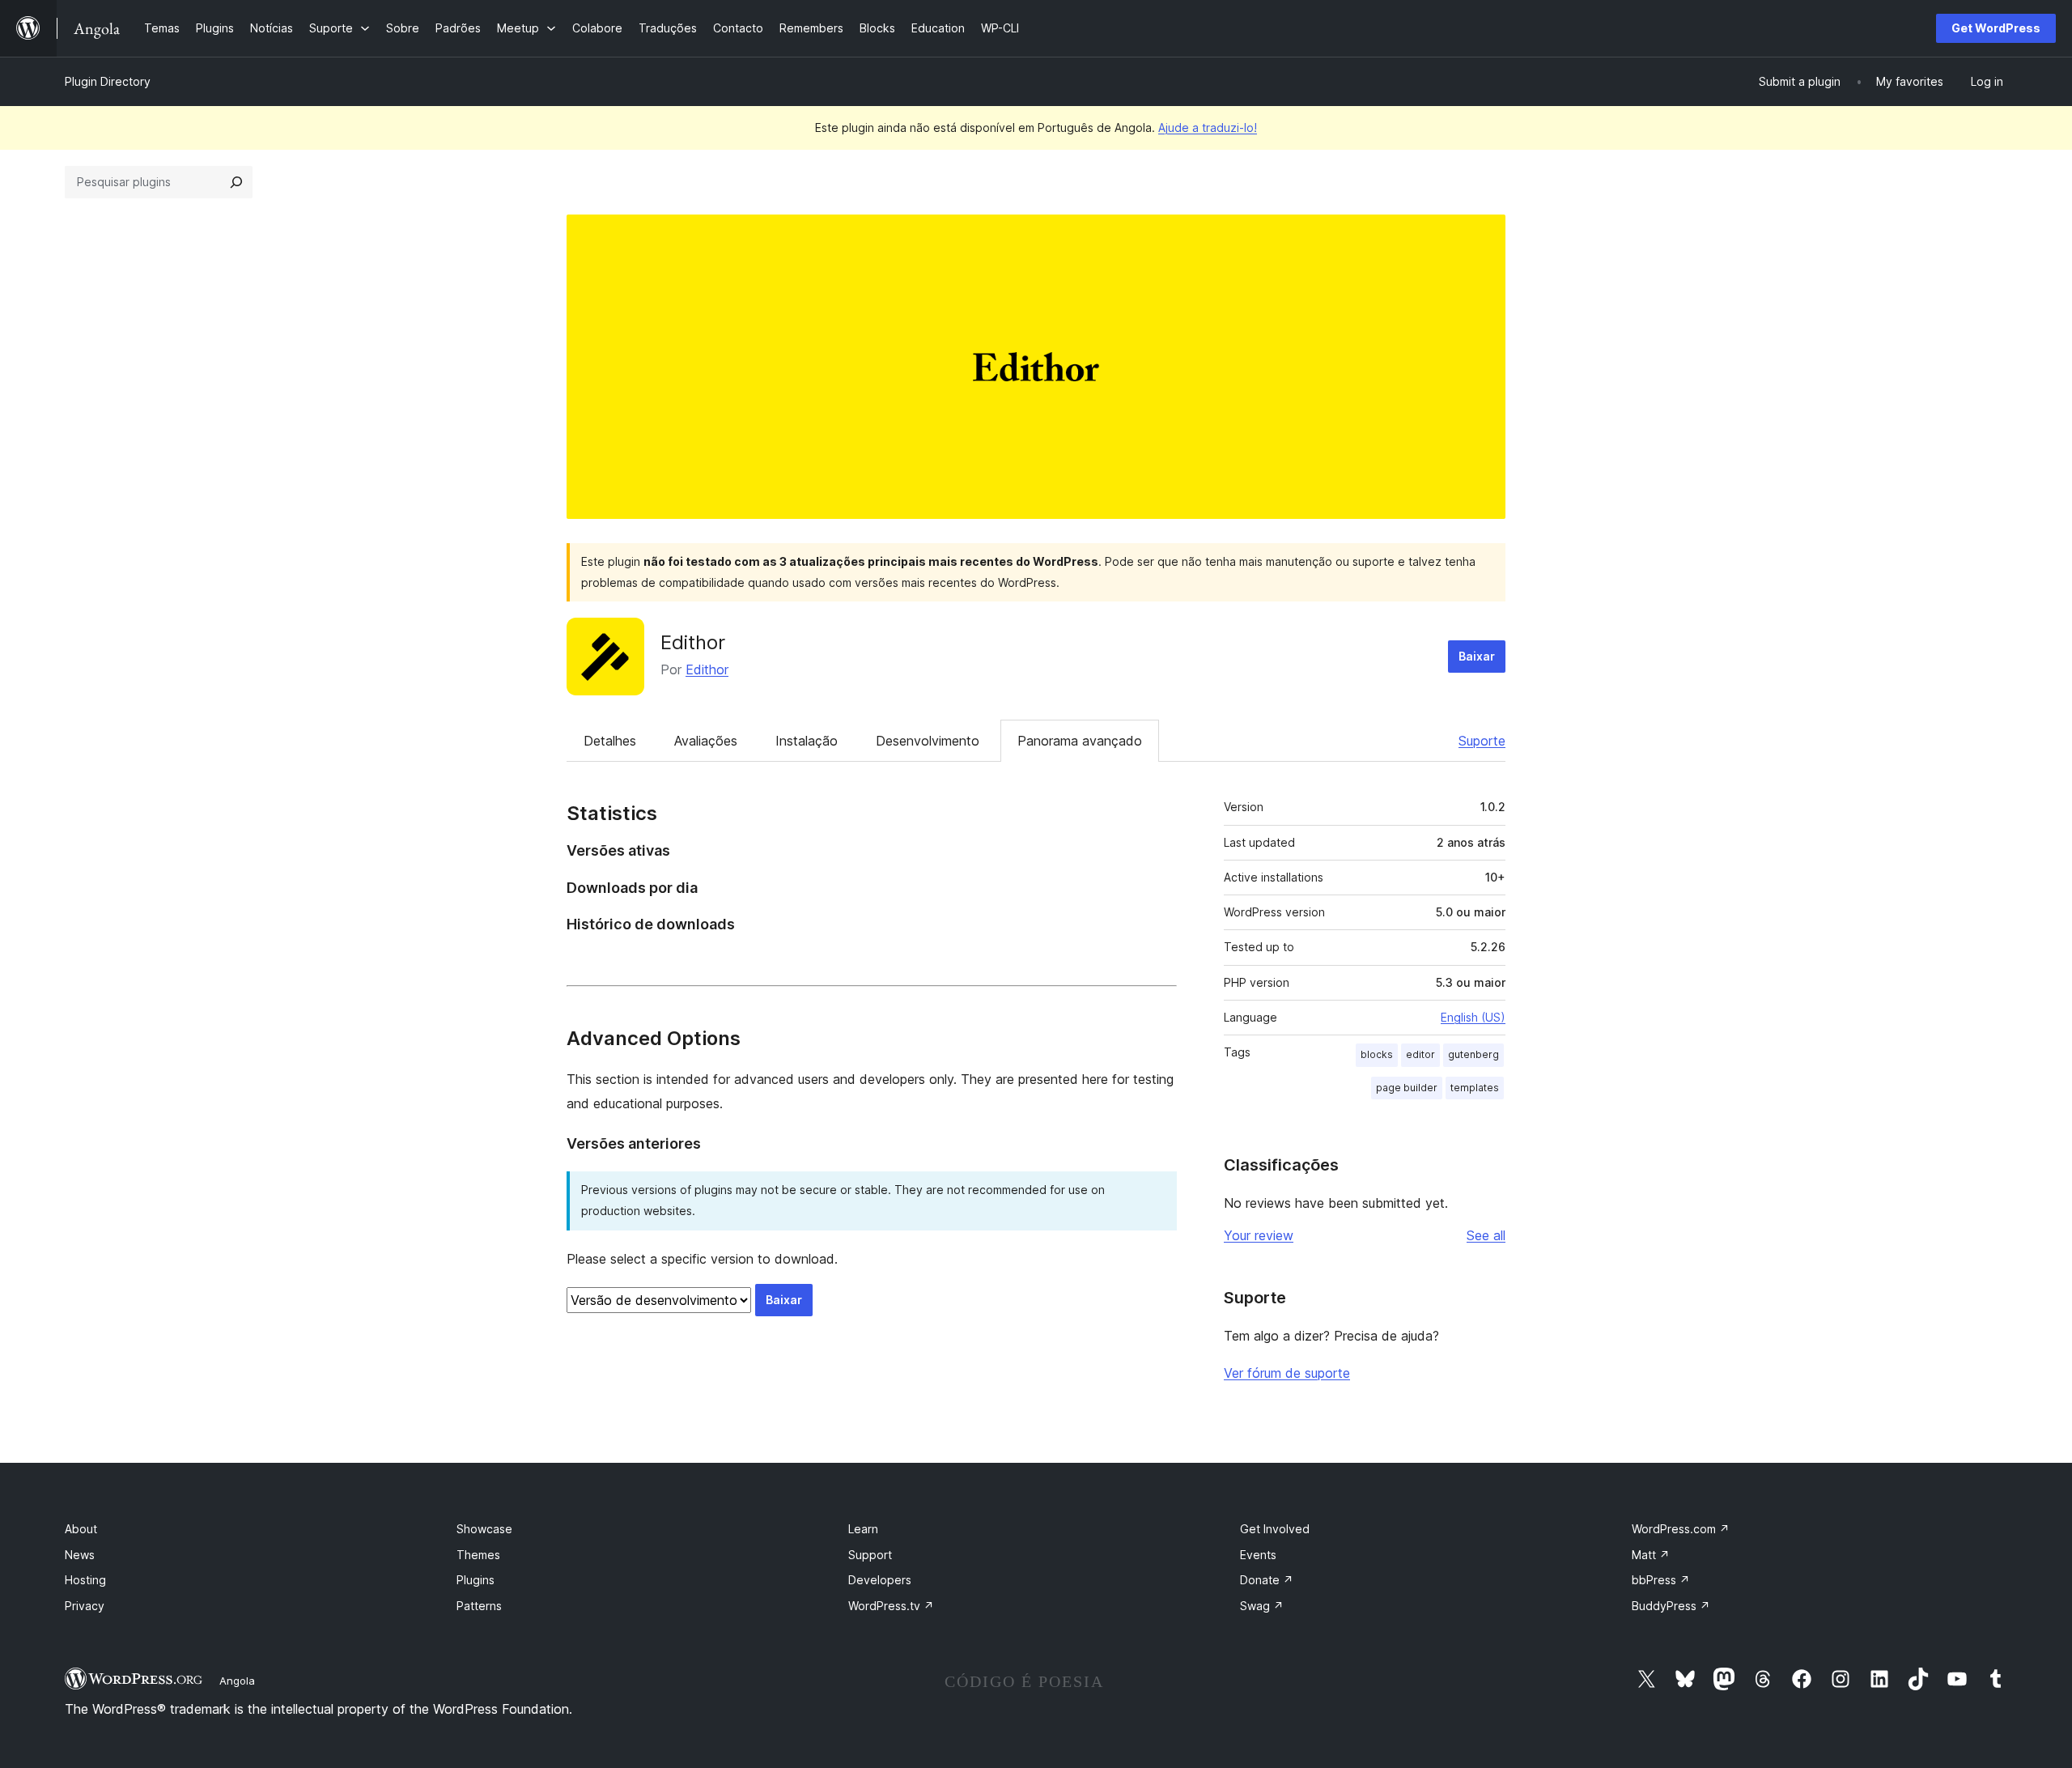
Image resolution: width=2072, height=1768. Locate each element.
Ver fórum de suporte (1287, 1373)
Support (870, 1555)
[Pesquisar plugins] (236, 182)
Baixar (1477, 656)
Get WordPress (1996, 28)
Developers (880, 1580)
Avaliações (706, 741)
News (80, 1555)
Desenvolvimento (928, 741)
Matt (1651, 1555)
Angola (237, 1681)
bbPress (1661, 1580)
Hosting (85, 1580)
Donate (1267, 1580)
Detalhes (610, 741)
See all (1486, 1235)
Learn (863, 1529)
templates (1475, 1088)
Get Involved (1275, 1529)
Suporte (1482, 741)
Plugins (476, 1580)
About (81, 1529)
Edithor (693, 642)
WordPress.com (1681, 1529)
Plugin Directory (108, 81)
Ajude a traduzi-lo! (1208, 127)
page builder (1407, 1088)
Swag (1262, 1606)
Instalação (807, 741)
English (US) (1473, 1017)
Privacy (85, 1606)
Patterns (479, 1606)
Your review (1259, 1235)
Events (1258, 1555)
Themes (478, 1555)
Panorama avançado (1080, 741)
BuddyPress (1671, 1606)
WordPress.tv (891, 1606)
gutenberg (1473, 1054)
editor (1420, 1054)
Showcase (484, 1529)
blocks (1377, 1054)
